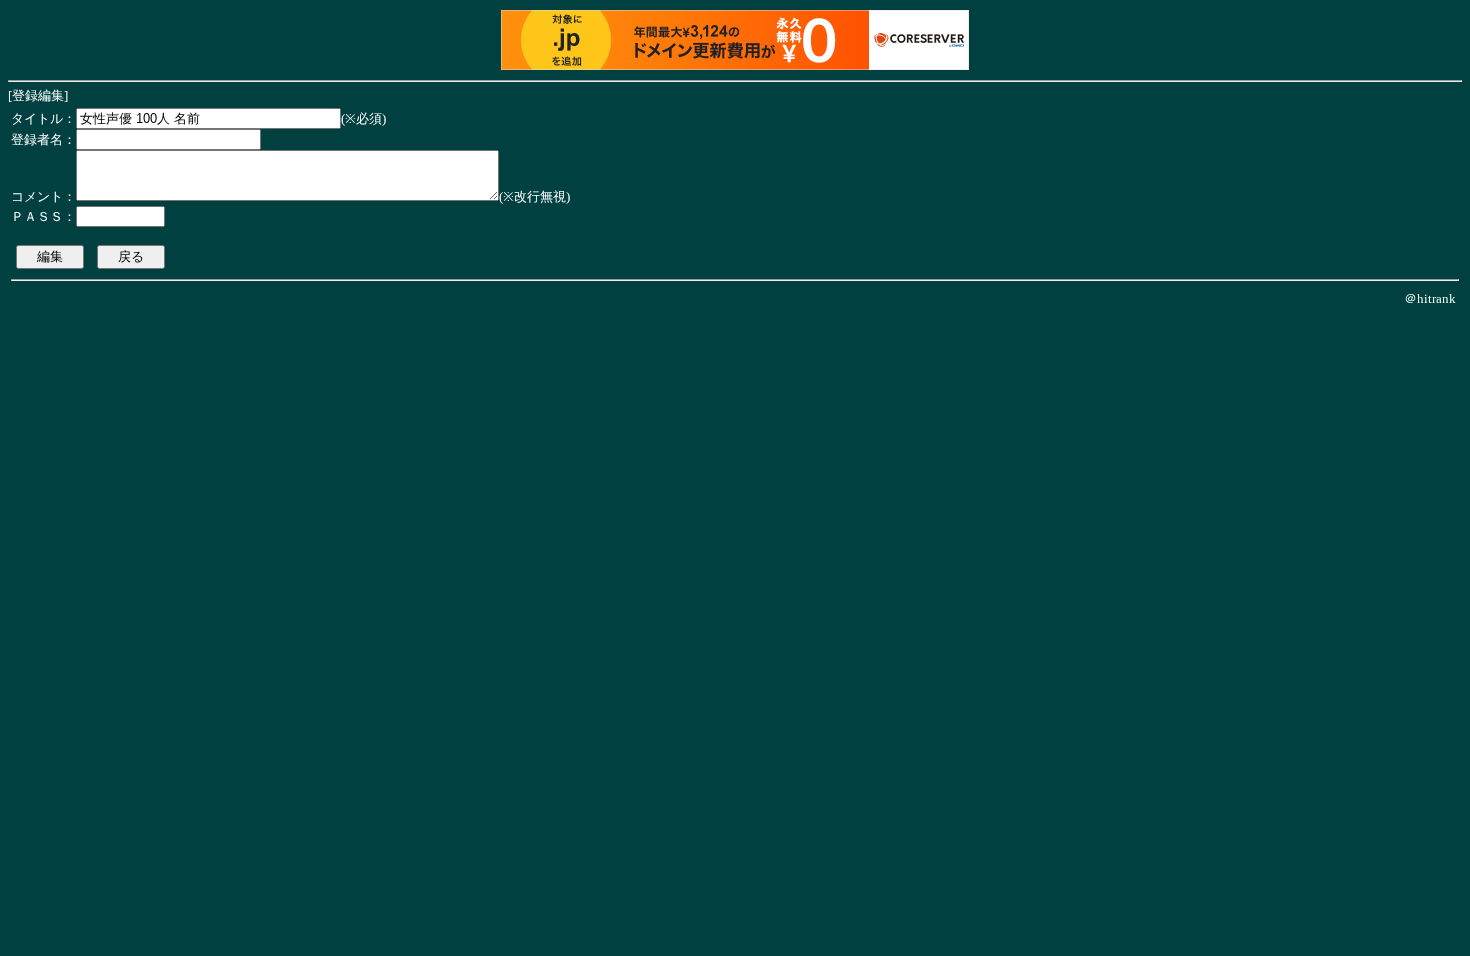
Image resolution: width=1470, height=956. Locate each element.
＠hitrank (1430, 298)
